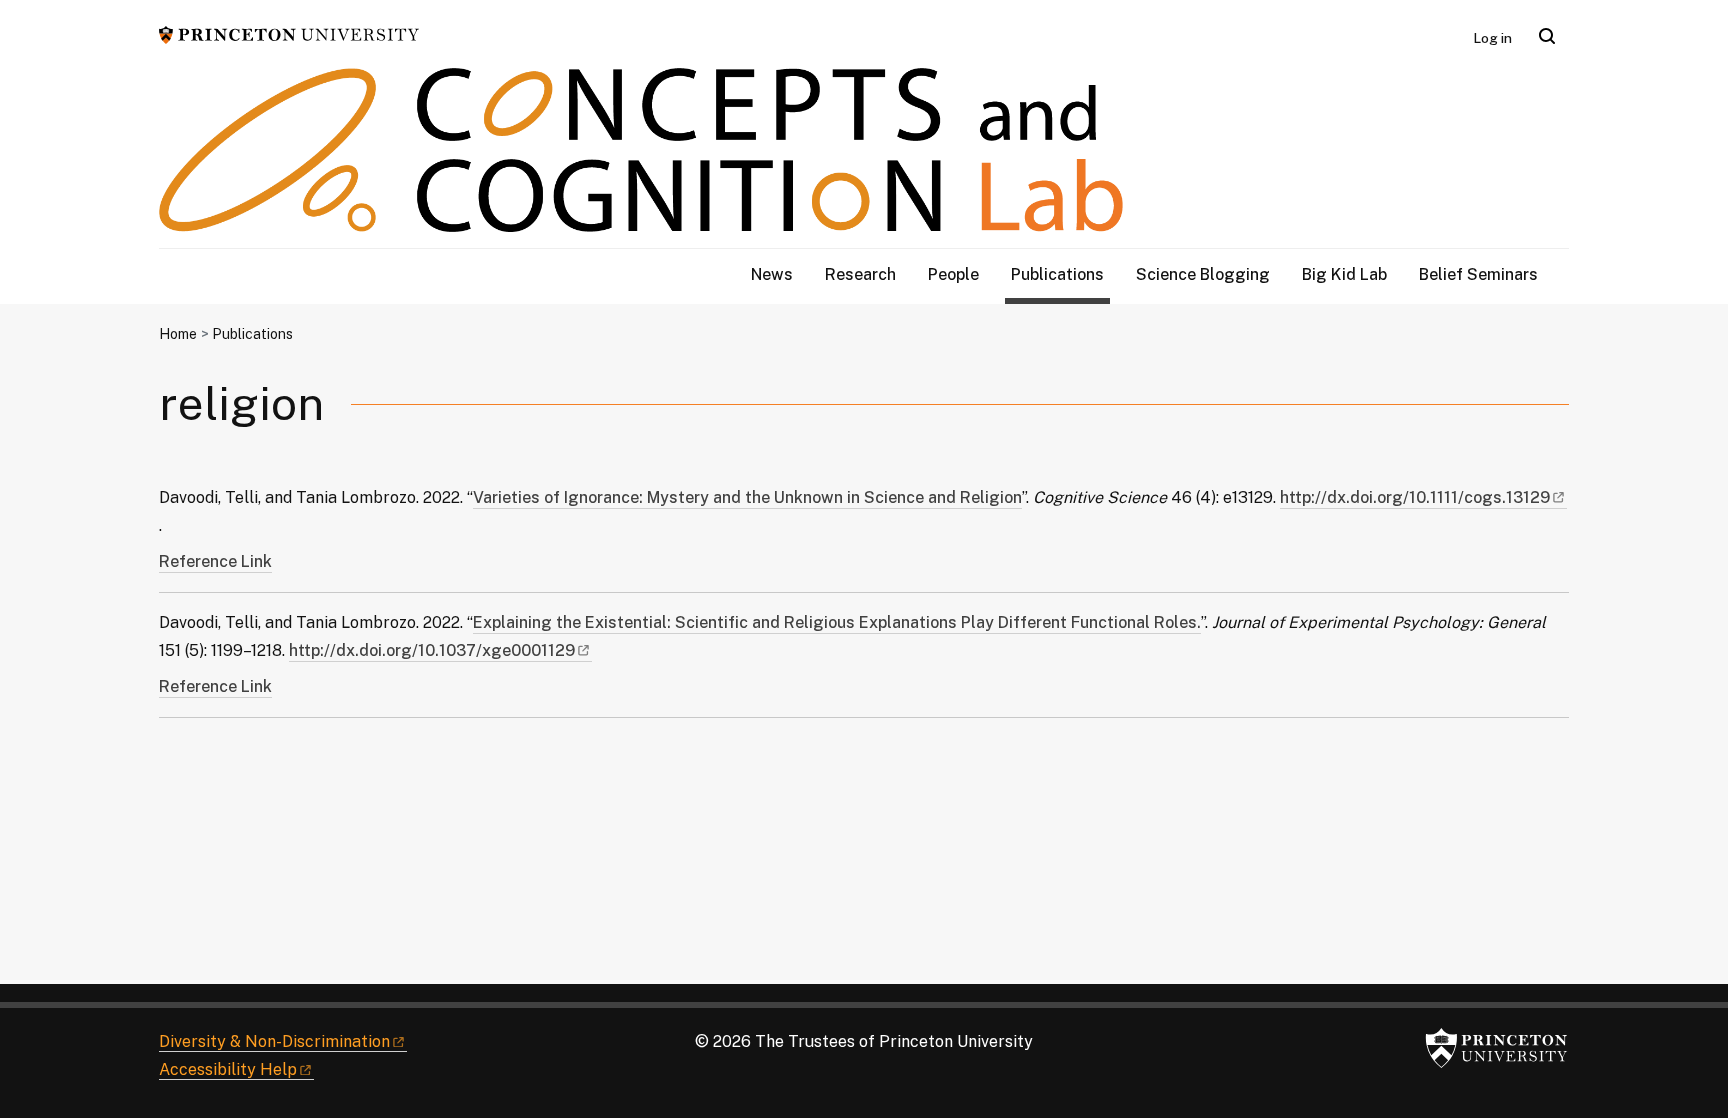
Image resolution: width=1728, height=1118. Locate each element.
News (772, 274)
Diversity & (274, 1041)
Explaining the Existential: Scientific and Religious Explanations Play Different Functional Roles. (837, 622)
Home (178, 334)
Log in (1492, 38)
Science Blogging (1203, 274)
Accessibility (228, 1069)
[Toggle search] (1547, 36)
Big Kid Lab (1344, 274)
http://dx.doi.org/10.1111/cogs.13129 (1423, 497)
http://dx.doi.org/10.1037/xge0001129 (440, 650)
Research (860, 274)
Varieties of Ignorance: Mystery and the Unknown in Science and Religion (747, 497)
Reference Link (215, 561)
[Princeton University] (289, 33)
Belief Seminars (1478, 274)
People (953, 274)
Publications (1060, 274)
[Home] (641, 158)
